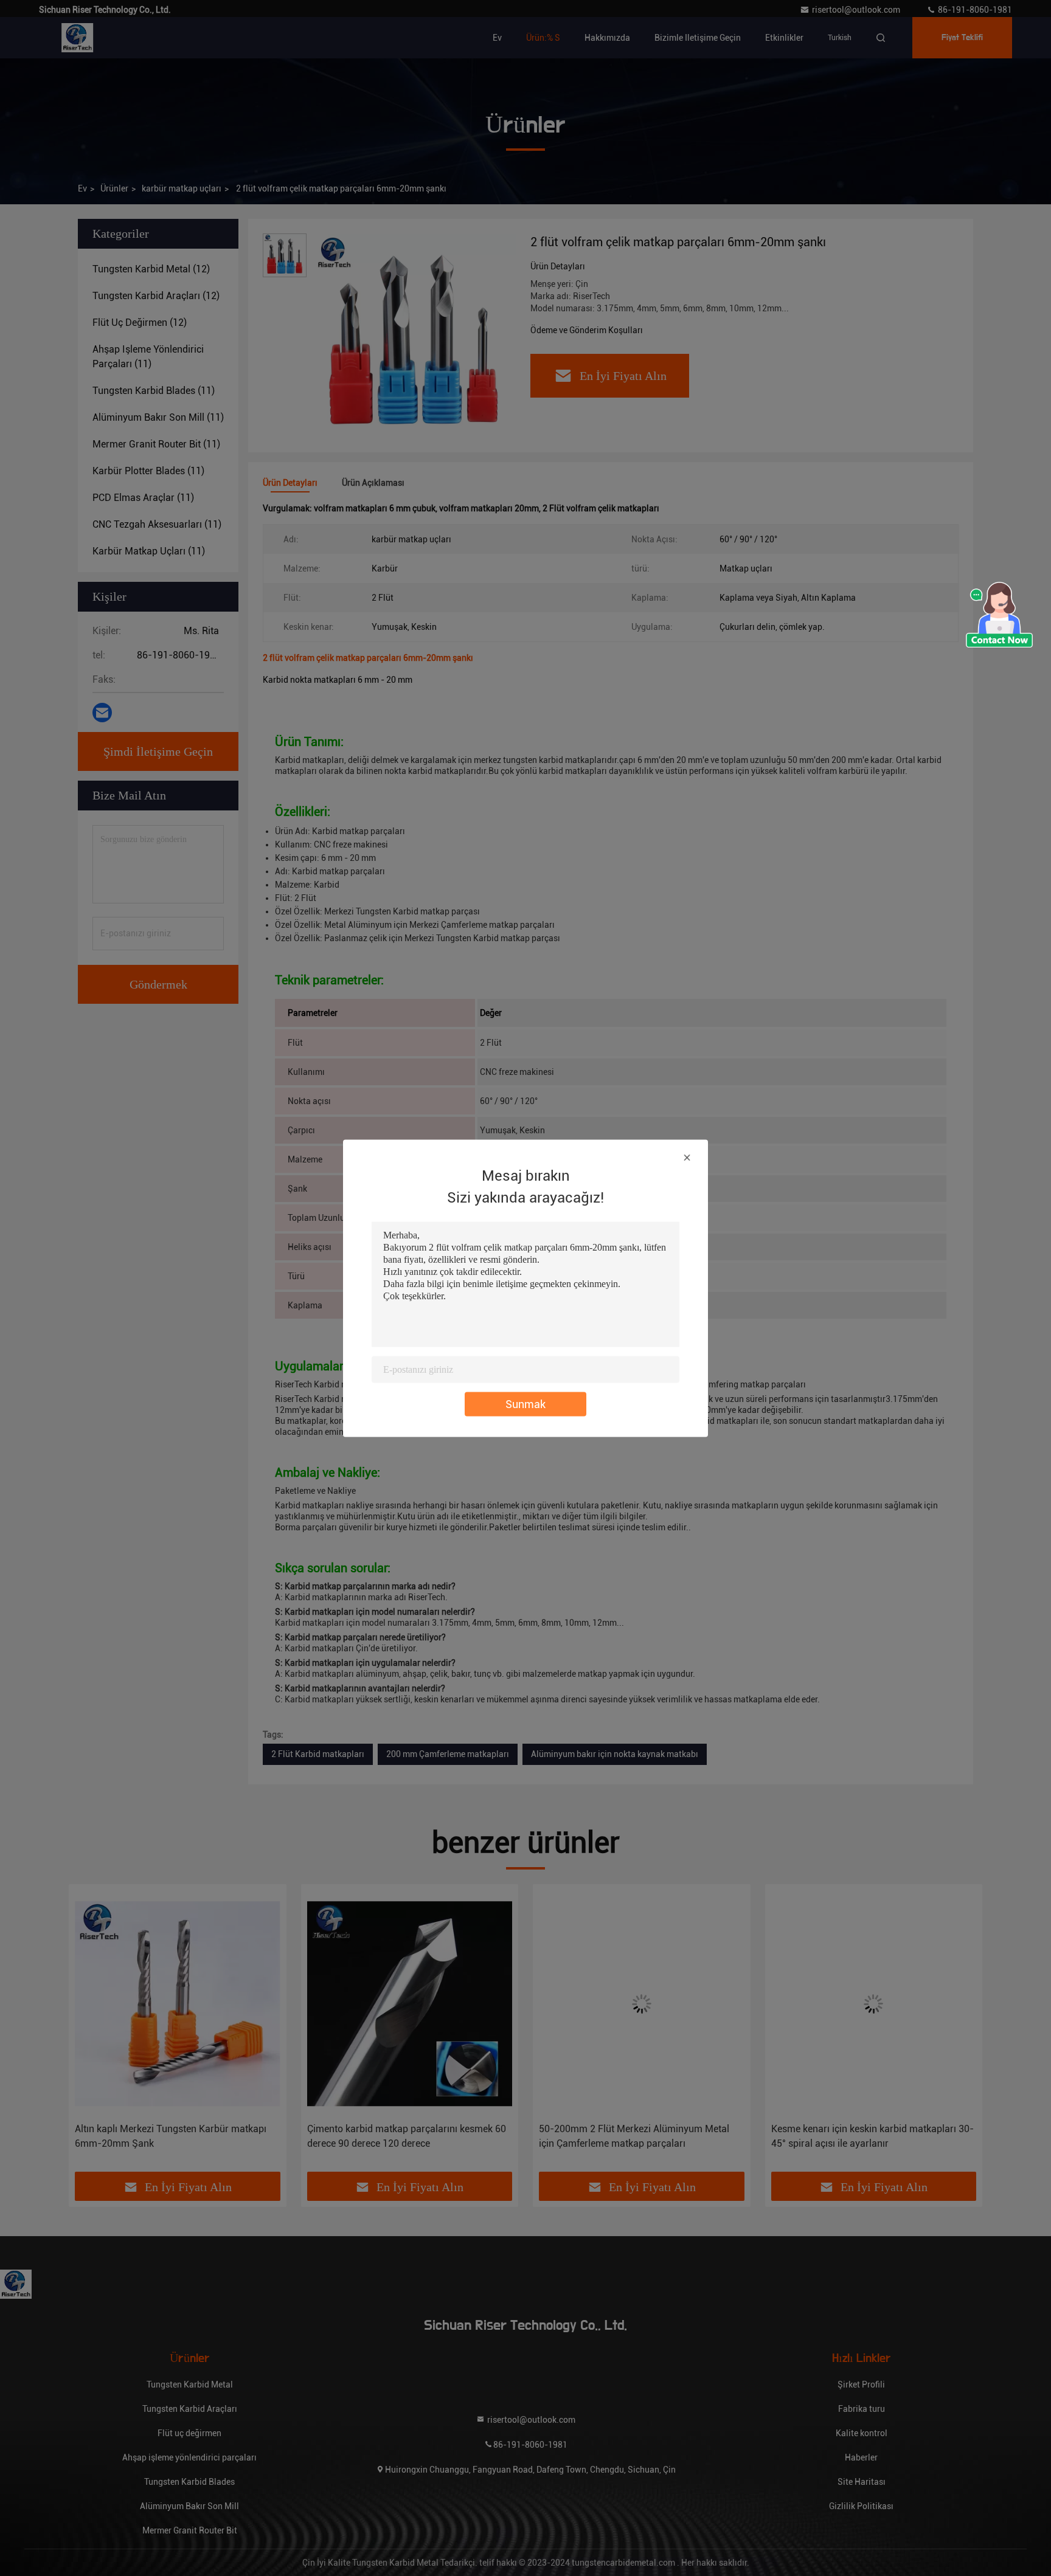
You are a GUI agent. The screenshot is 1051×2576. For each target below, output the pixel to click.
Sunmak (525, 1404)
